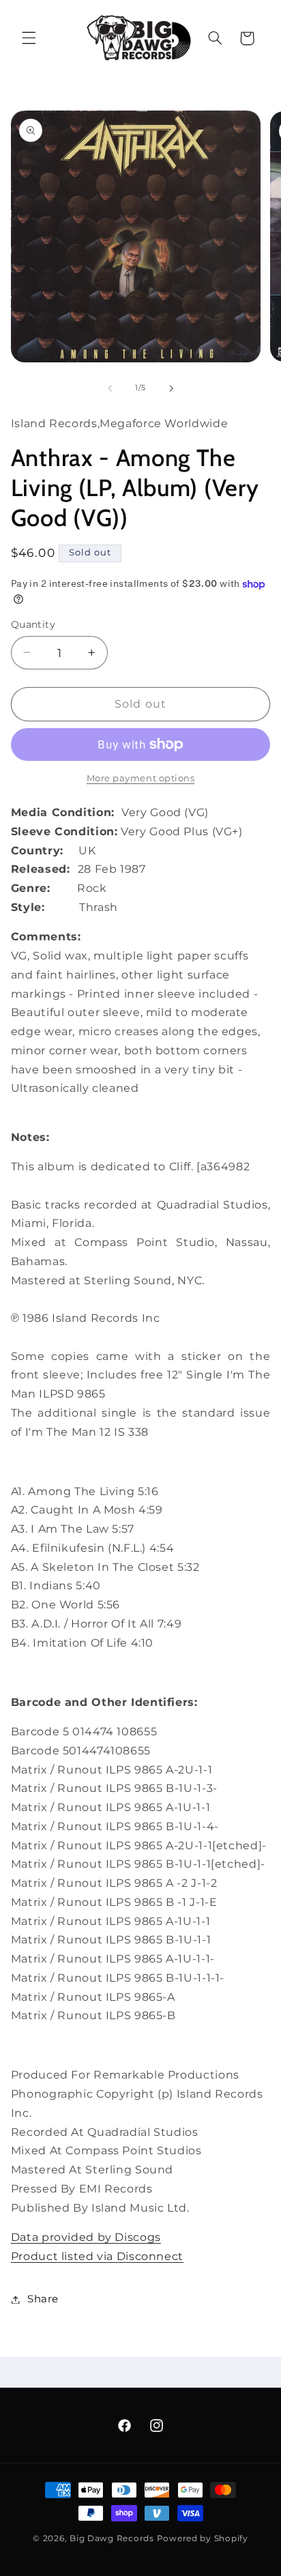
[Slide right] (171, 388)
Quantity (33, 624)
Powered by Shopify (203, 2538)
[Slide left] (110, 388)
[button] (29, 38)
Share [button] (43, 2299)
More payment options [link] (141, 778)
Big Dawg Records (112, 2538)
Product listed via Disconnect (97, 2256)
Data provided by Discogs (86, 2237)
